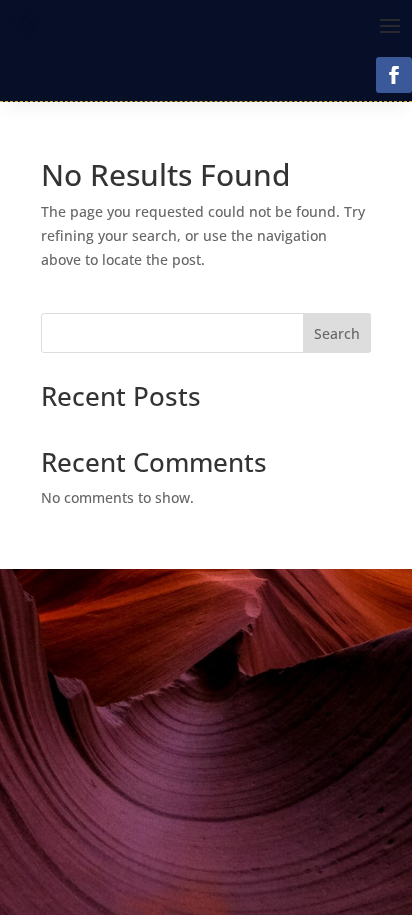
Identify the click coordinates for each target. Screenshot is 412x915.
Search (337, 333)
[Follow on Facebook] (394, 75)
